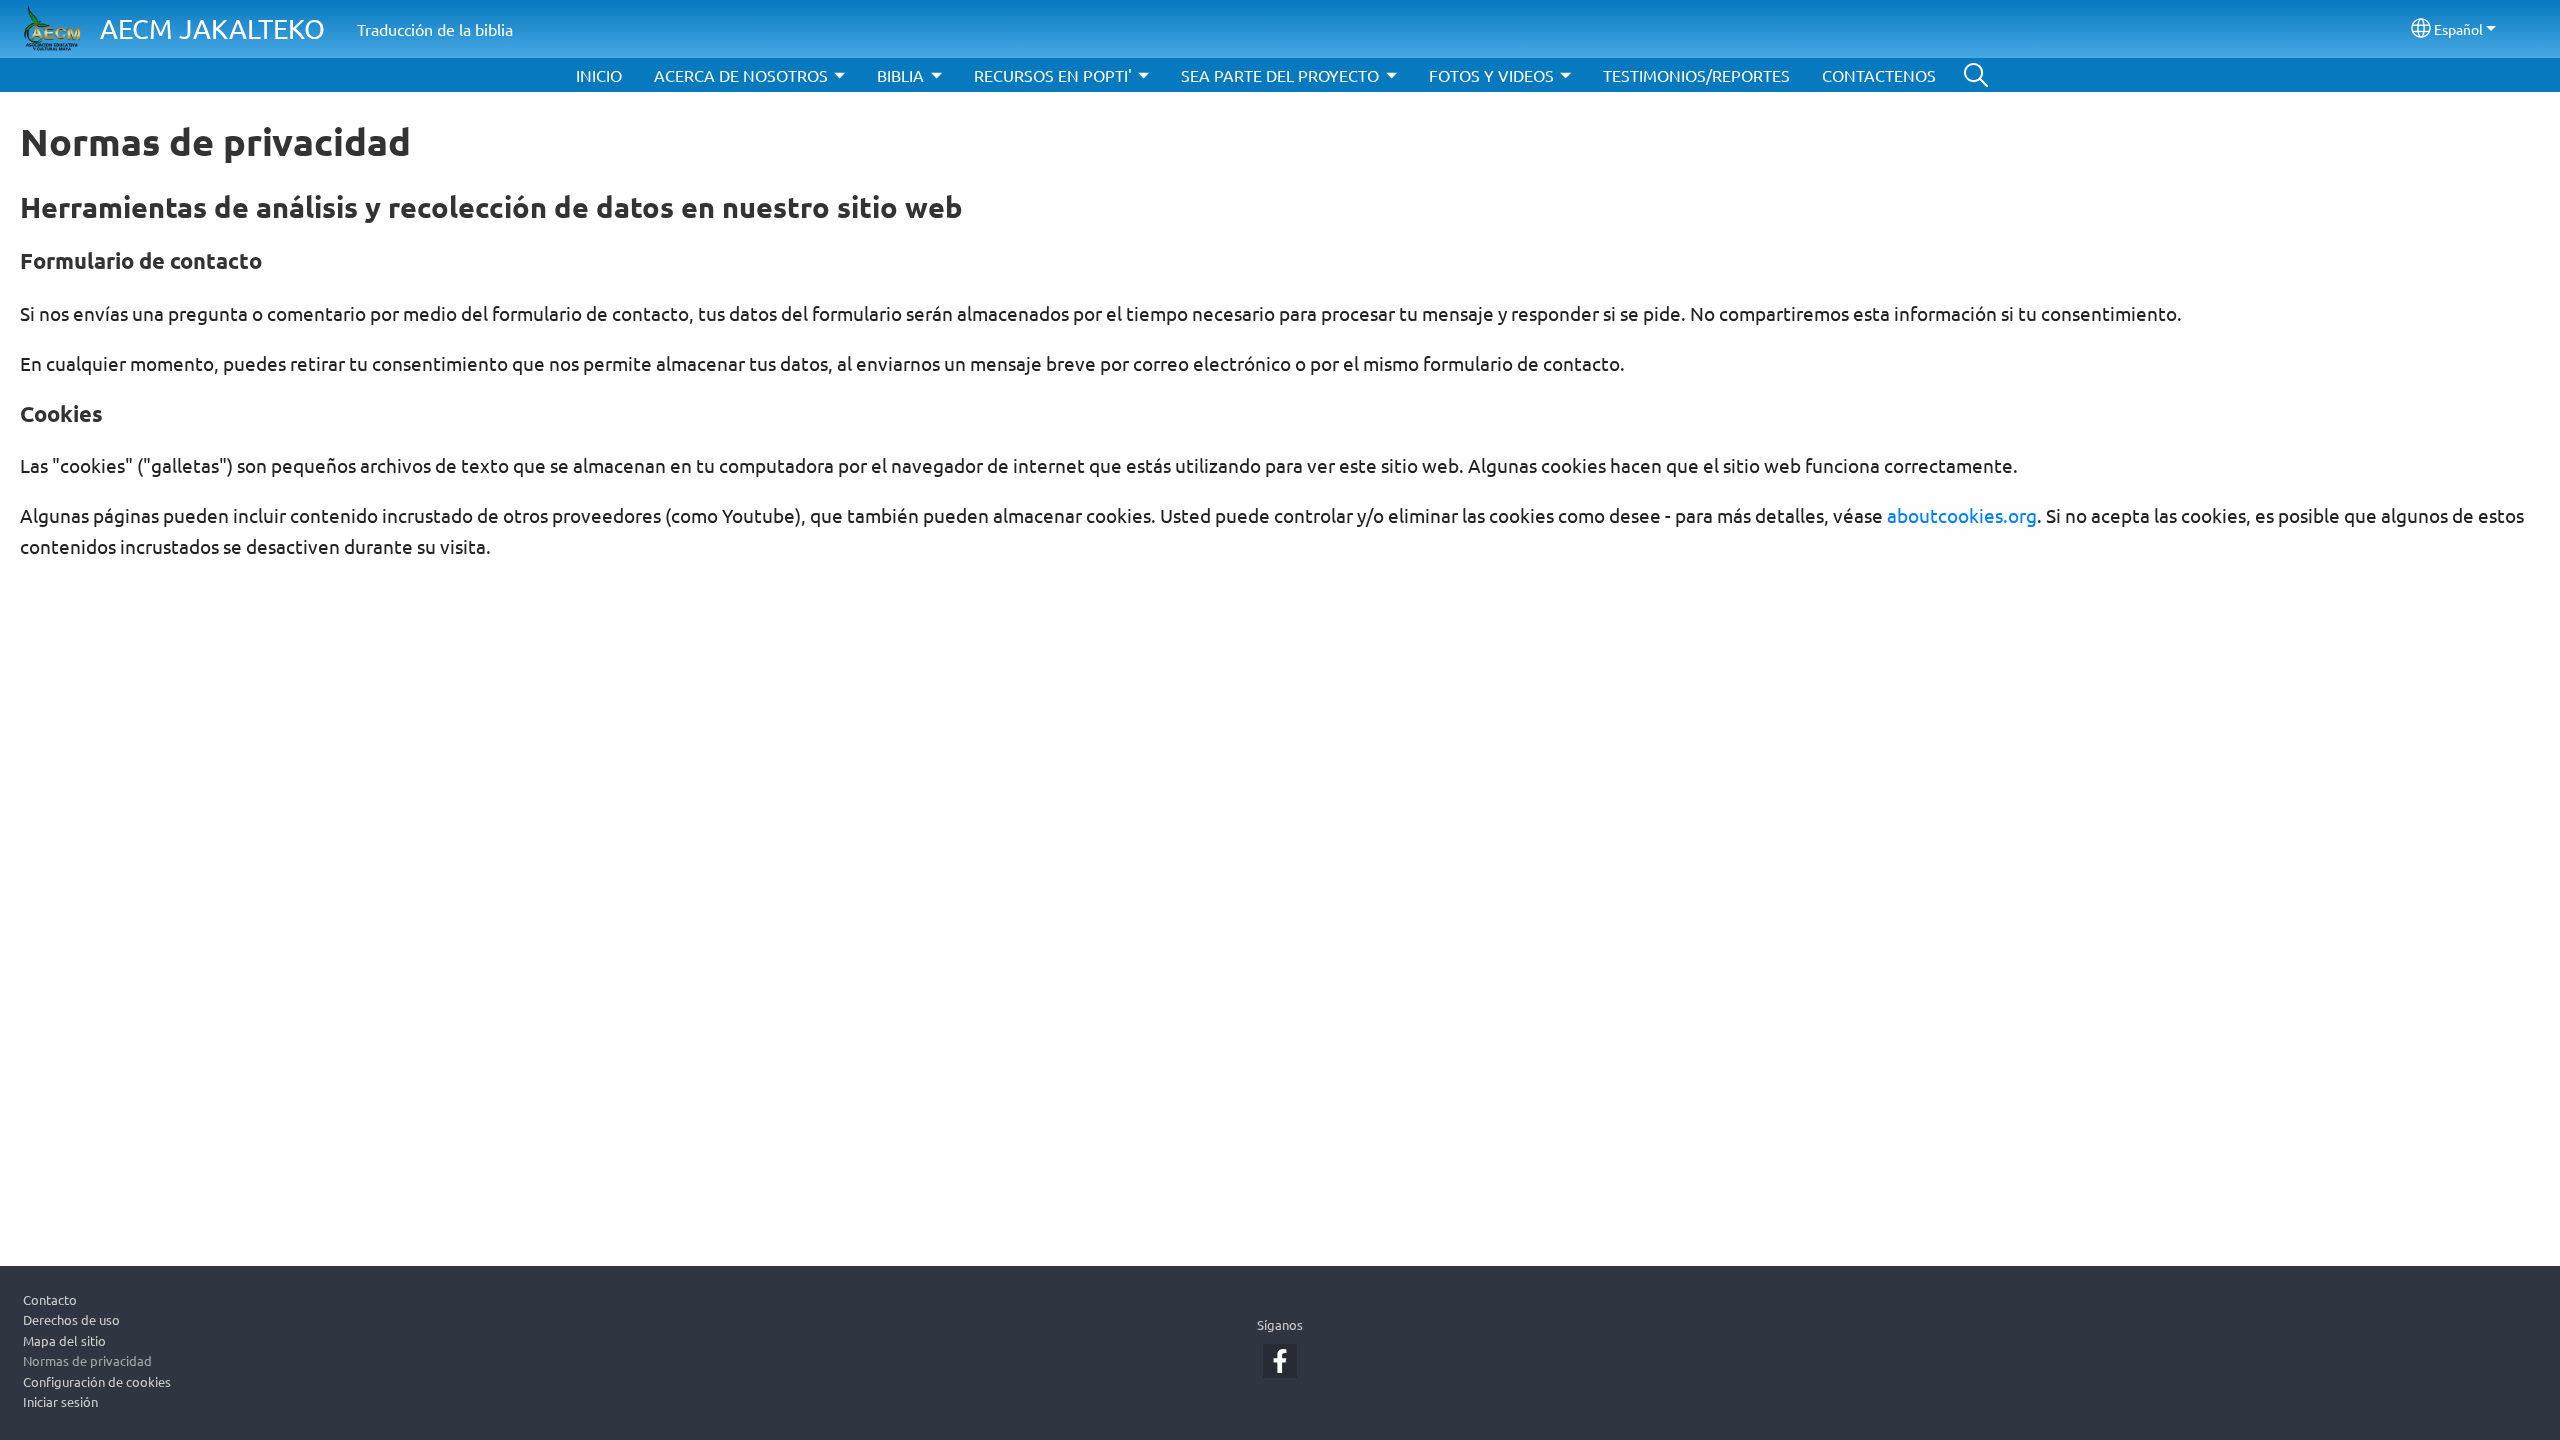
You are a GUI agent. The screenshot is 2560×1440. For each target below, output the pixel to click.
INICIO (599, 75)
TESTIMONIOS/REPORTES (1696, 75)
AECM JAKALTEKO (212, 28)
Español (2458, 29)
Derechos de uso (71, 1319)
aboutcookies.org (1962, 515)
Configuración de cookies (97, 1381)
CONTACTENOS (1879, 75)
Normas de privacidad (87, 1360)
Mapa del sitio (64, 1340)
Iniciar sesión (60, 1401)
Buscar (1976, 75)
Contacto (50, 1299)
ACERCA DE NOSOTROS (741, 75)
